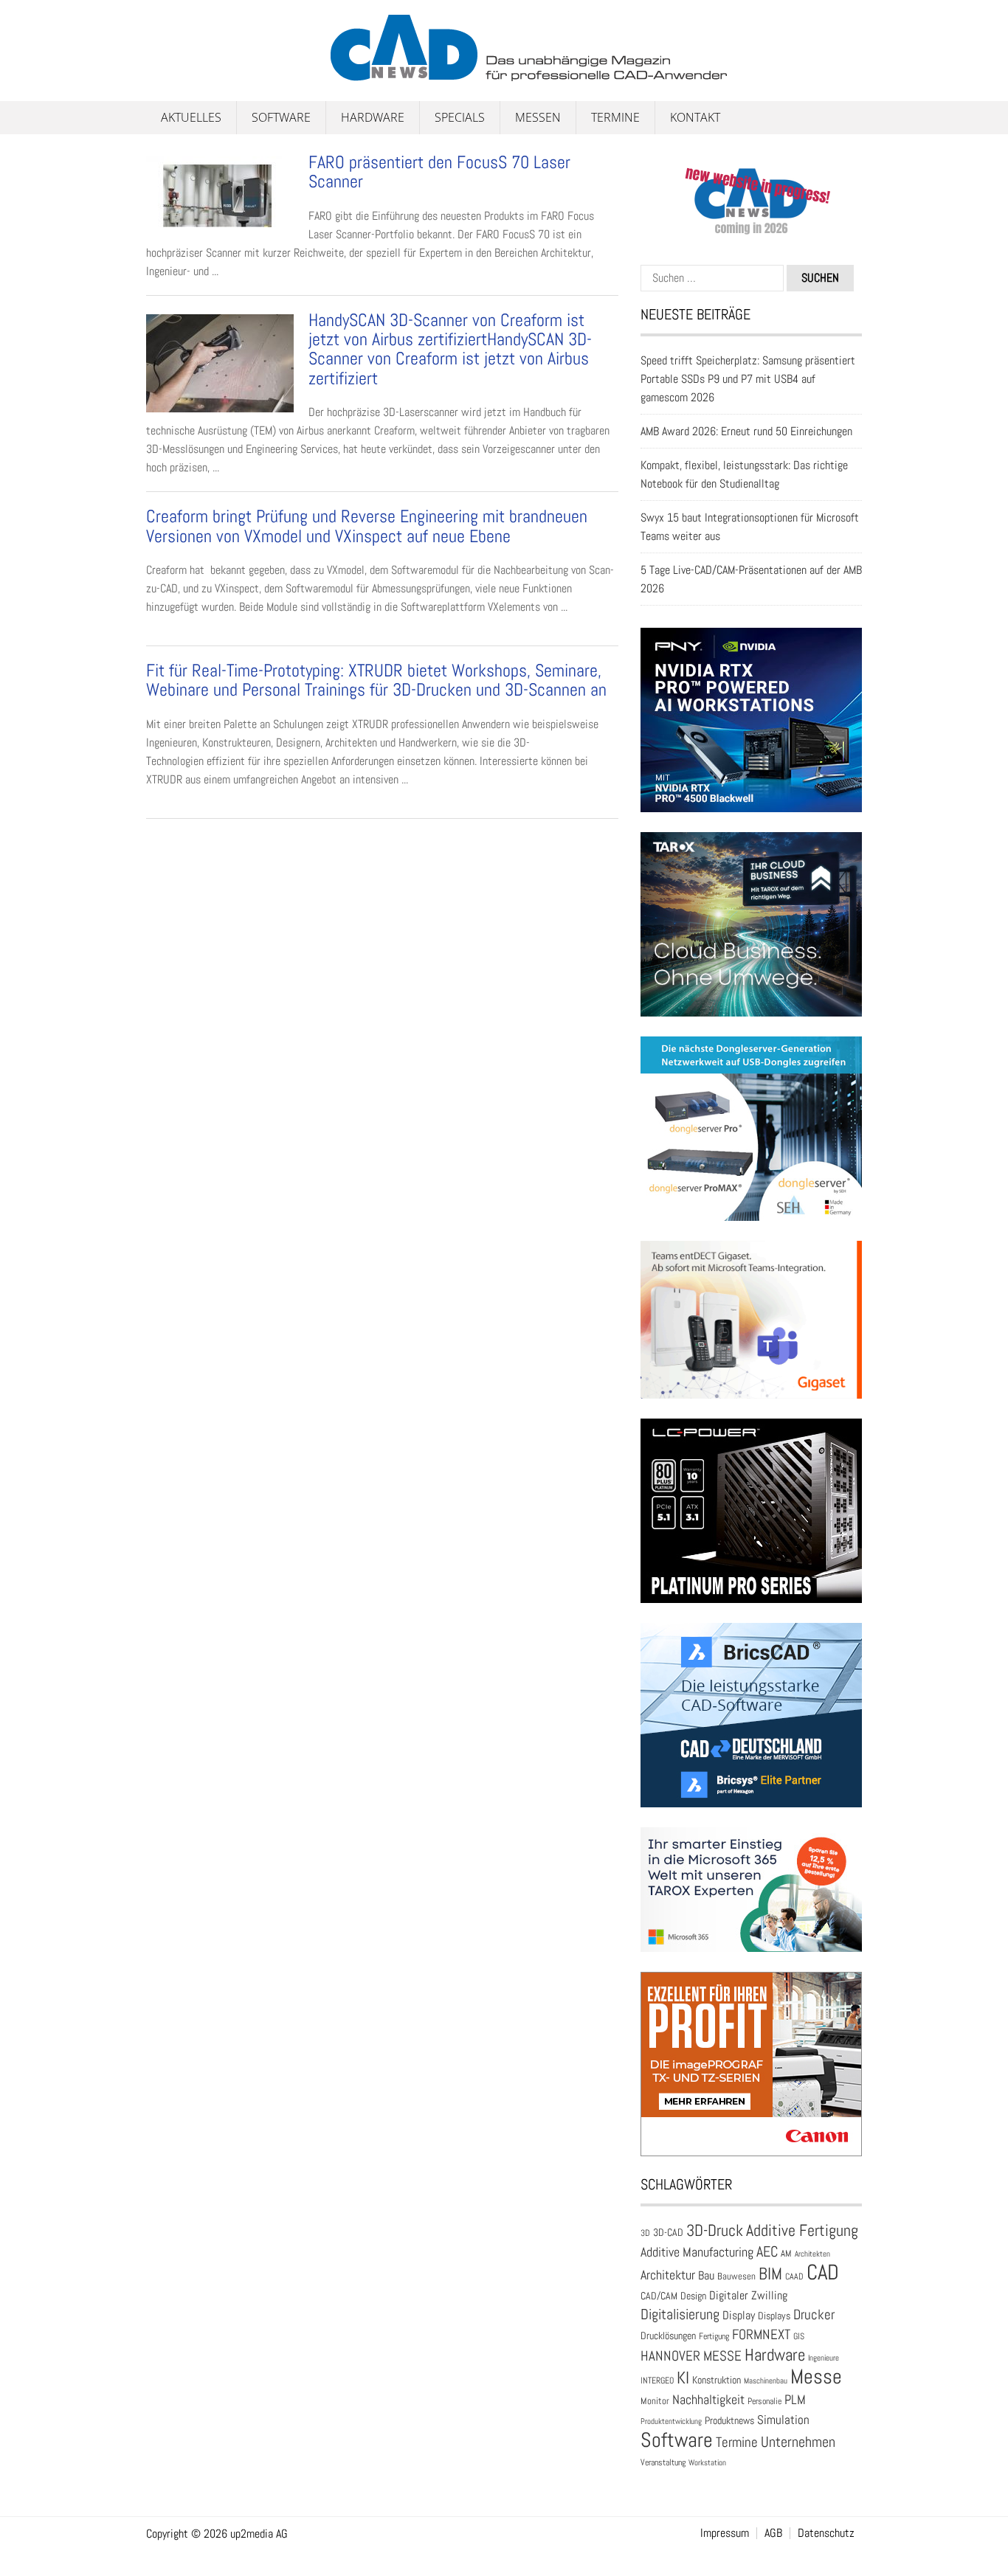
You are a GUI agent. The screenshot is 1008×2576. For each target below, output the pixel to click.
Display (739, 2315)
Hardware (373, 117)
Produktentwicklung (671, 2421)
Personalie (764, 2401)
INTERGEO (657, 2381)
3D (645, 2233)
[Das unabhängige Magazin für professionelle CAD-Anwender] (179, 73)
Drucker (814, 2314)
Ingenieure (824, 2358)
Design (693, 2296)
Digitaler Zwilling (748, 2295)
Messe (816, 2376)
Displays (774, 2316)
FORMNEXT (761, 2334)
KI (683, 2378)
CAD (823, 2272)
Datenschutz (826, 2533)
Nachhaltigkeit (708, 2399)
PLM (795, 2400)
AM (786, 2253)
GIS (799, 2336)
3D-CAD (668, 2233)
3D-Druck (715, 2230)
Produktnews (729, 2421)
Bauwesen (736, 2276)
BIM (770, 2274)
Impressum (725, 2533)
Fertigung (714, 2336)
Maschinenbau (766, 2381)
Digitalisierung (680, 2314)
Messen (538, 117)
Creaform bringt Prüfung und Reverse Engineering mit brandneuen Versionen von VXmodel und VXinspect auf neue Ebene (367, 526)
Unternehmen (798, 2442)
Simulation (783, 2420)
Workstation (707, 2463)
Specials (460, 117)
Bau (706, 2276)
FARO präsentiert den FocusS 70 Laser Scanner (439, 172)
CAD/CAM (659, 2296)
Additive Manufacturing (697, 2252)
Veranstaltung (663, 2462)
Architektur (668, 2275)
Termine (615, 117)
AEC (767, 2251)
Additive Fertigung (802, 2230)
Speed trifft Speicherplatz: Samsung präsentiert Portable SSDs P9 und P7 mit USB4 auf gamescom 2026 (748, 379)
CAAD (794, 2276)
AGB (773, 2533)
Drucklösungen (668, 2336)
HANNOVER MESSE (691, 2356)
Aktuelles (191, 117)
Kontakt (695, 117)
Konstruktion (717, 2380)
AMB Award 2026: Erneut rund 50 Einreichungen (746, 431)
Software (281, 117)
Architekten (812, 2254)
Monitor (655, 2401)
